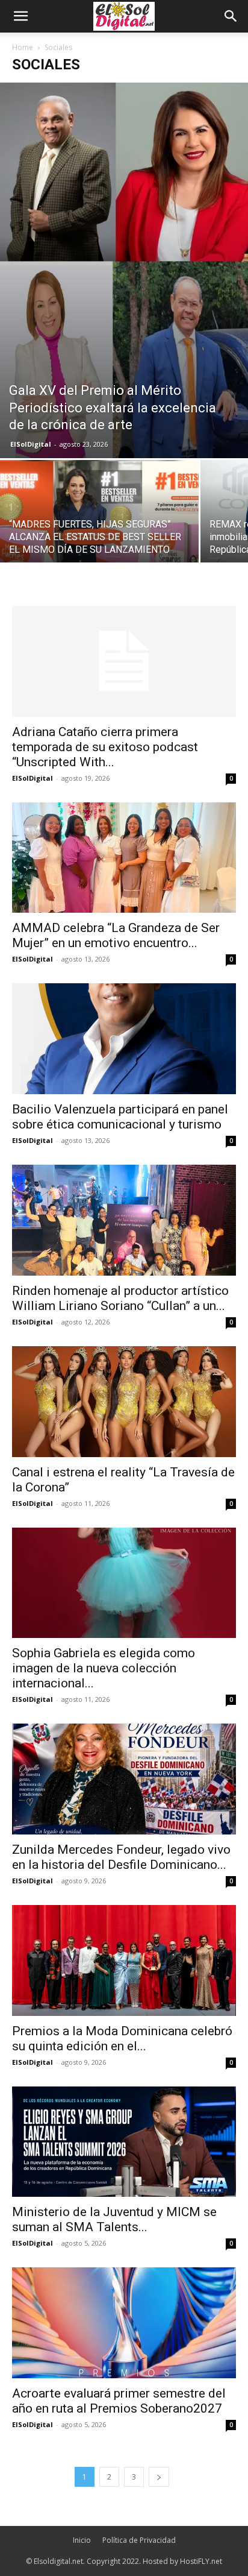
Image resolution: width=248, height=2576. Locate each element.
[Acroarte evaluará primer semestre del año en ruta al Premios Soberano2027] (124, 2323)
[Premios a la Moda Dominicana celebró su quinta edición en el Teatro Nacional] (124, 1960)
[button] (20, 16)
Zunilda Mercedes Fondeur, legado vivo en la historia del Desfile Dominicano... (121, 1857)
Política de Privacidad (139, 2540)
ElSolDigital (31, 444)
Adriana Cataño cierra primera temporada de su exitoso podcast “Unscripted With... (105, 747)
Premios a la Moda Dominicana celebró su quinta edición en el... (122, 2039)
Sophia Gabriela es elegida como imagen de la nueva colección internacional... (104, 1668)
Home (23, 47)
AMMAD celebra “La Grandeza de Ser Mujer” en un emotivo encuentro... (116, 935)
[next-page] (159, 2477)
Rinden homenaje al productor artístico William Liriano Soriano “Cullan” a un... (120, 1298)
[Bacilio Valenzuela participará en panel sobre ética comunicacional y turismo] (124, 1039)
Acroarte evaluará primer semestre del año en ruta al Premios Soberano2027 (119, 2401)
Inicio (82, 2540)
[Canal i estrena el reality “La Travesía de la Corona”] (124, 1402)
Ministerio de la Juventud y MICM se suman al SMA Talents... (114, 2219)
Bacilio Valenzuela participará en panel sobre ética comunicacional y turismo (120, 1117)
